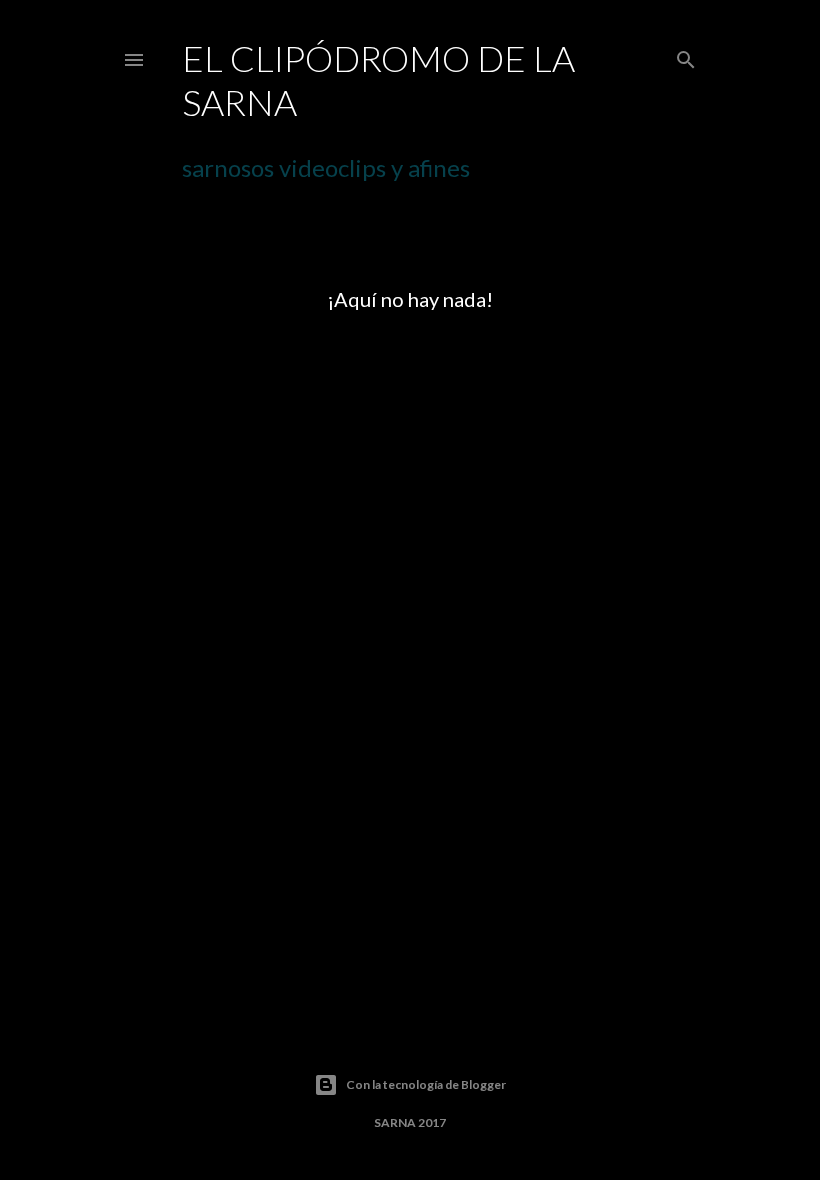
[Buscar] (686, 55)
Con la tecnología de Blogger (426, 1084)
